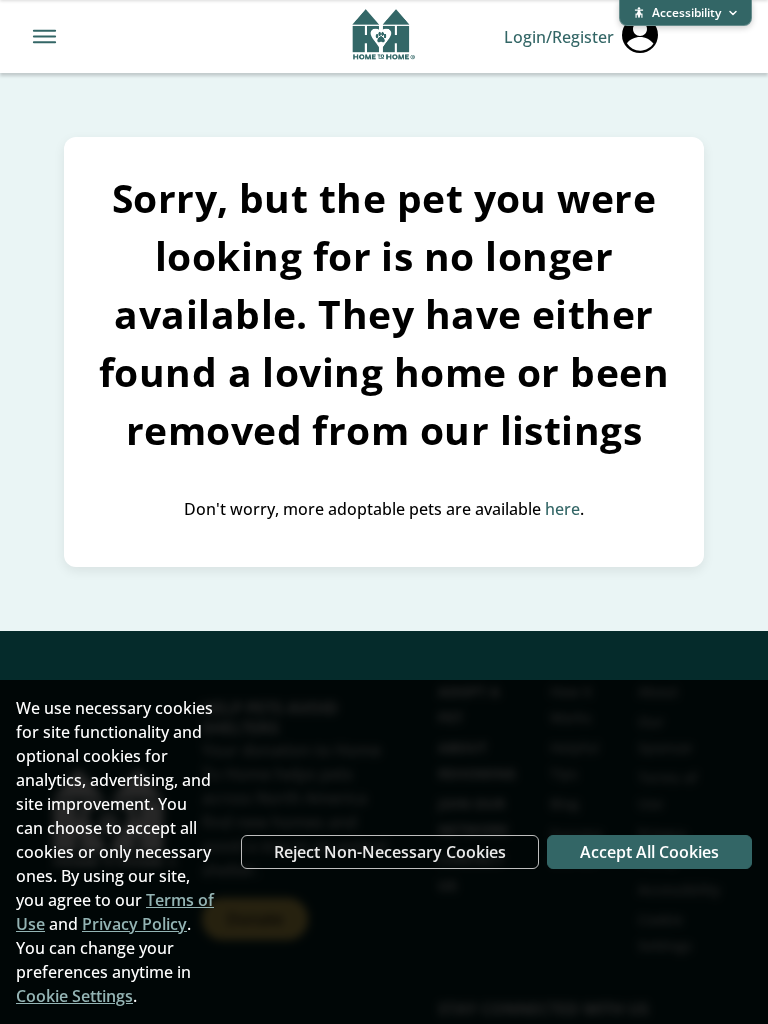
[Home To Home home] (383, 37)
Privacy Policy (134, 924)
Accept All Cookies (649, 852)
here (562, 509)
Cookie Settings (74, 996)
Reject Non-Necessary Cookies (390, 852)
